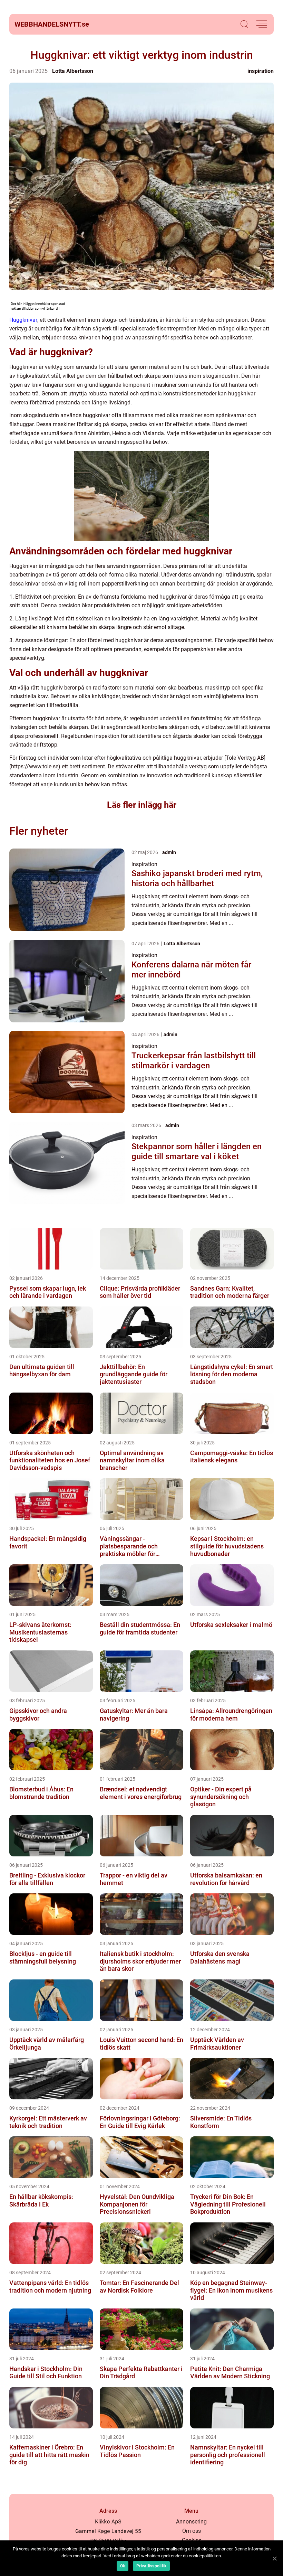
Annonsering (191, 2522)
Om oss (192, 2531)
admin (169, 852)
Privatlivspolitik (151, 2566)
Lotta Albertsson (73, 71)
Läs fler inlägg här (142, 805)
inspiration (261, 71)
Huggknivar (23, 320)
